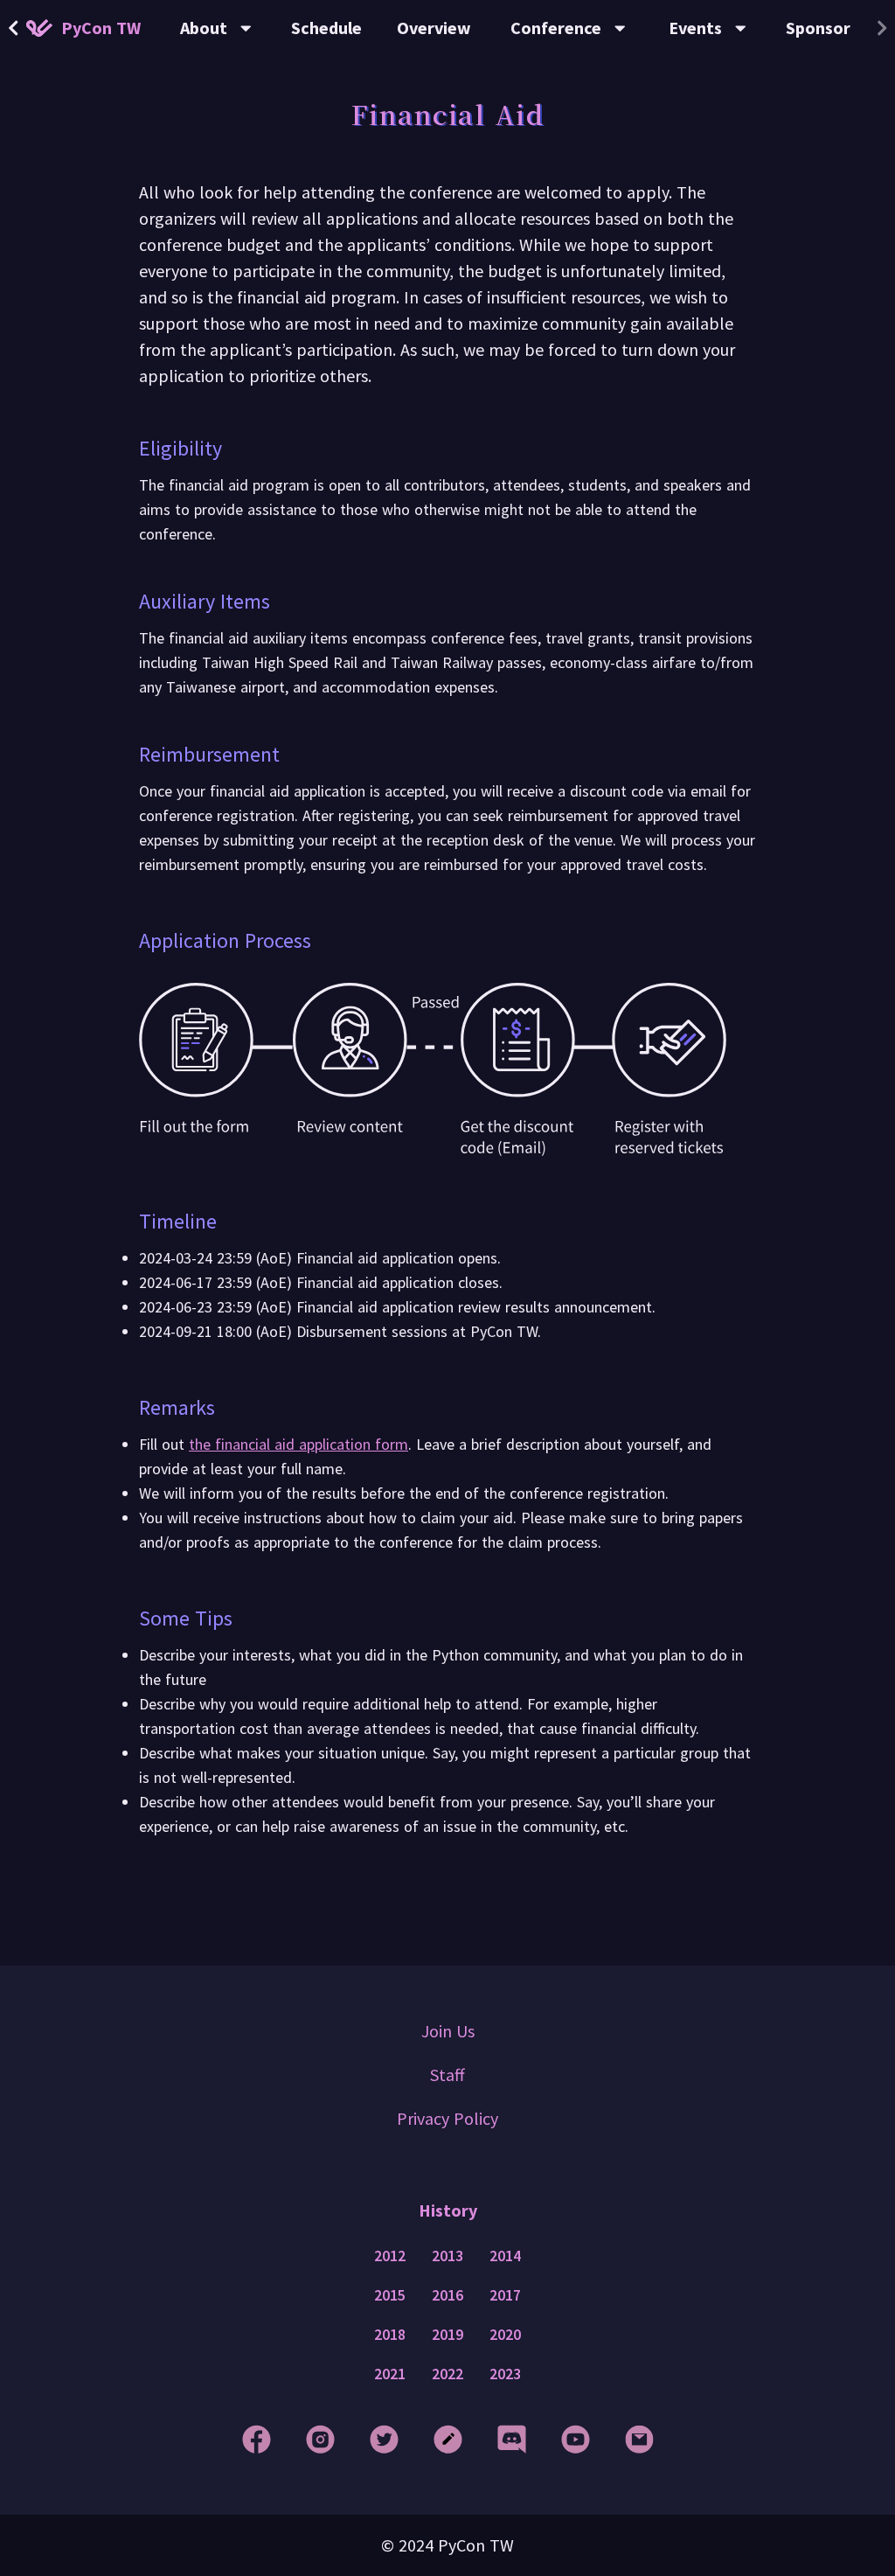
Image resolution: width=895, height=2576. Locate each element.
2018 (390, 2335)
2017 (505, 2295)
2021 (390, 2374)
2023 (505, 2374)
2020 (505, 2335)
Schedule (326, 28)
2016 (447, 2295)
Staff (447, 2075)
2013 (447, 2256)
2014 (505, 2256)
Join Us (448, 2031)
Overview (434, 28)
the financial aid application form (298, 1444)
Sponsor (818, 28)
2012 (390, 2256)
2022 (447, 2374)
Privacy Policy (447, 2118)
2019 (447, 2335)
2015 (390, 2295)
